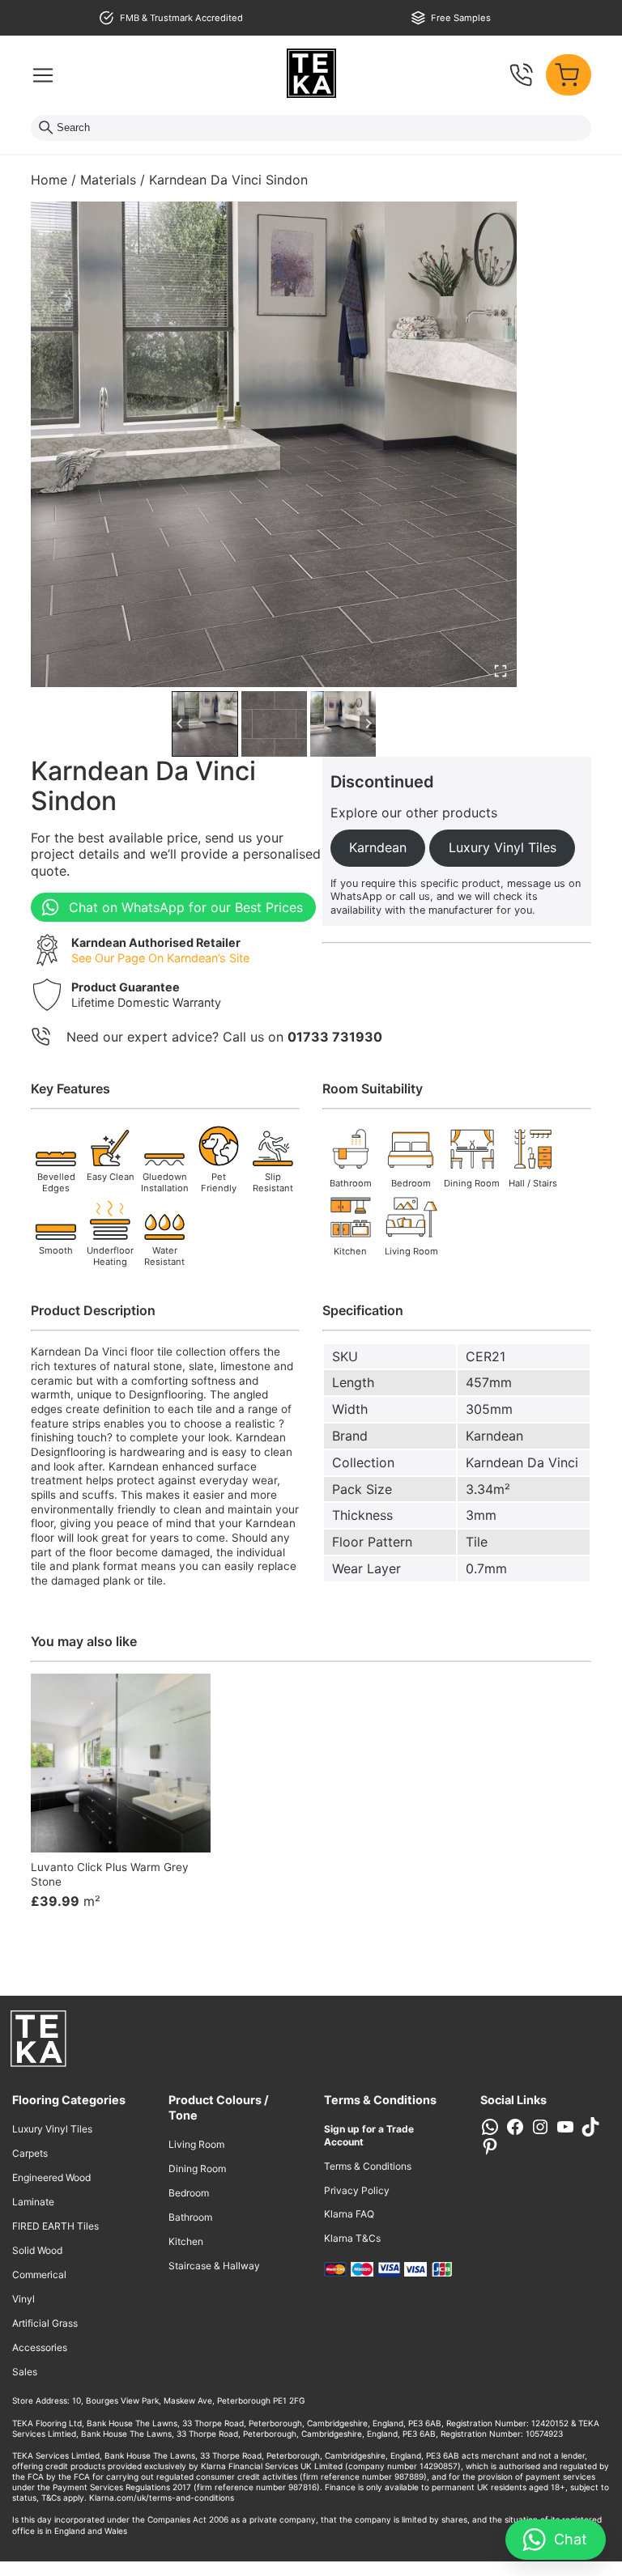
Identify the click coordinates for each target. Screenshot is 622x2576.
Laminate (33, 2202)
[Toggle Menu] (43, 75)
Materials (108, 180)
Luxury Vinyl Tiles (52, 2129)
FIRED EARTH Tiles (55, 2226)
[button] (204, 724)
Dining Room (197, 2169)
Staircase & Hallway (214, 2266)
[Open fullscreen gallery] (501, 671)
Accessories (40, 2347)
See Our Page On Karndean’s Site (160, 958)
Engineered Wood (51, 2177)
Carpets (30, 2153)
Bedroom (189, 2193)
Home (49, 180)
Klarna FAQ (349, 2214)
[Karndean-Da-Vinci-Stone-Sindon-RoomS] (274, 444)
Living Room (196, 2144)
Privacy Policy (357, 2190)
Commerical (39, 2275)
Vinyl (23, 2299)
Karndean (494, 1436)
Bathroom (190, 2217)
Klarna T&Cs (352, 2238)
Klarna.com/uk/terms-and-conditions (162, 2497)
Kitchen (186, 2241)
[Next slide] (368, 724)
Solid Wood (37, 2250)
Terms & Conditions (368, 2166)
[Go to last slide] (180, 724)
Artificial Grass (45, 2323)
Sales (25, 2372)
